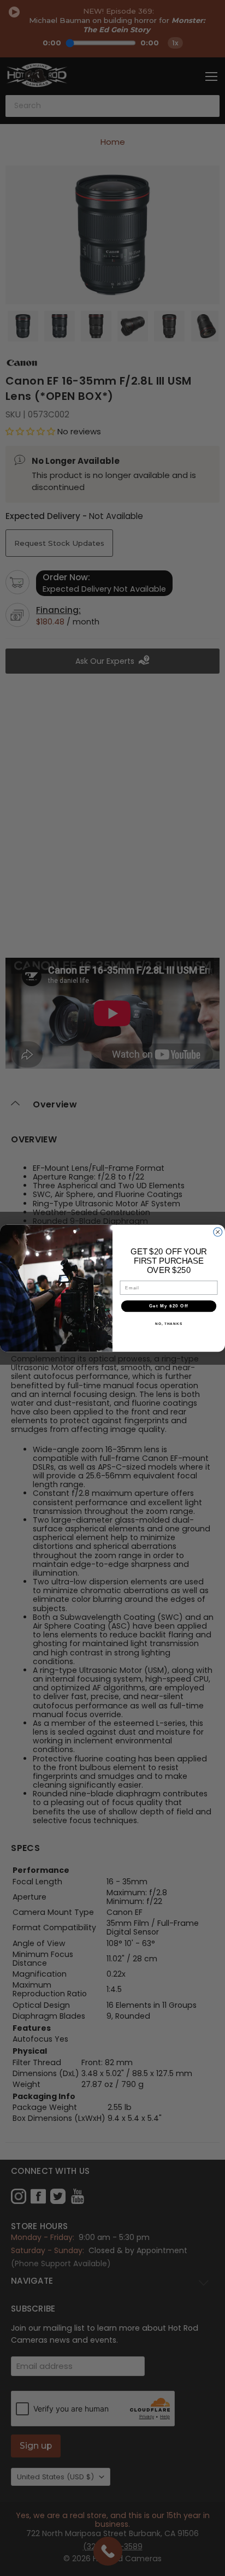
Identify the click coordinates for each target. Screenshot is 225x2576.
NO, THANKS (169, 1323)
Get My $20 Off (169, 1305)
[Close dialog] (218, 1232)
